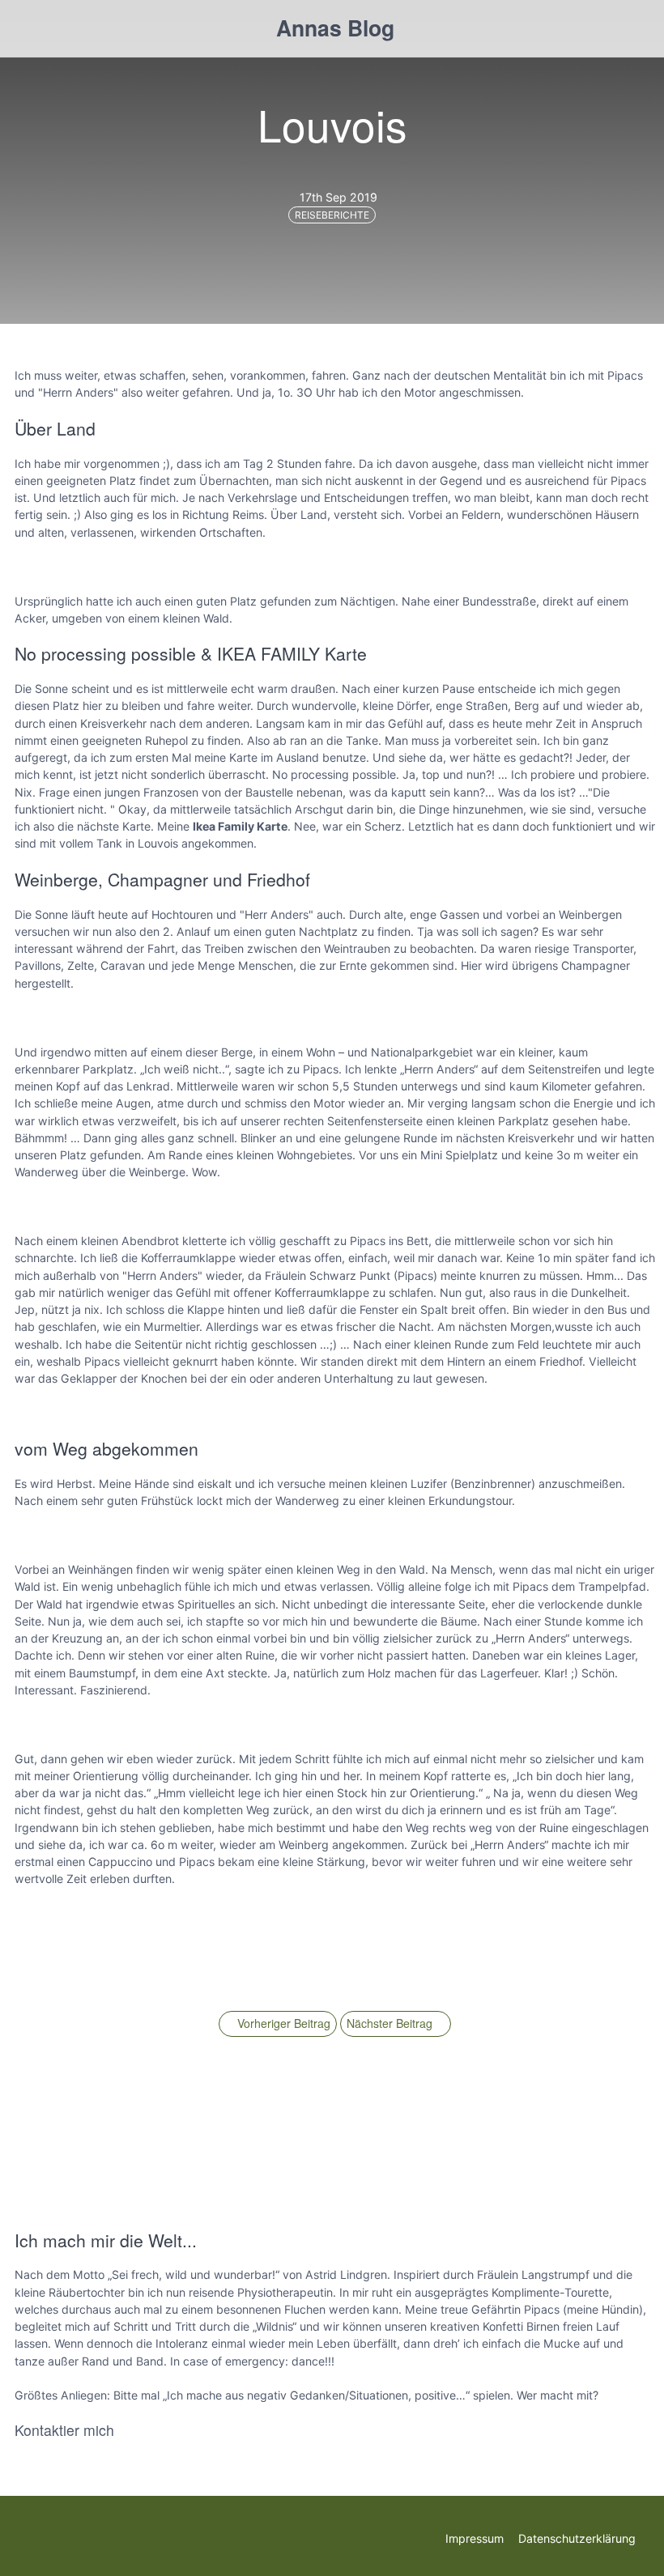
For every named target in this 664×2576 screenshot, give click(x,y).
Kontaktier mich (64, 2430)
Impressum (475, 2538)
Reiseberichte (332, 215)
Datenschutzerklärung (577, 2538)
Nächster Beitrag (391, 2023)
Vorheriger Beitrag (282, 2023)
